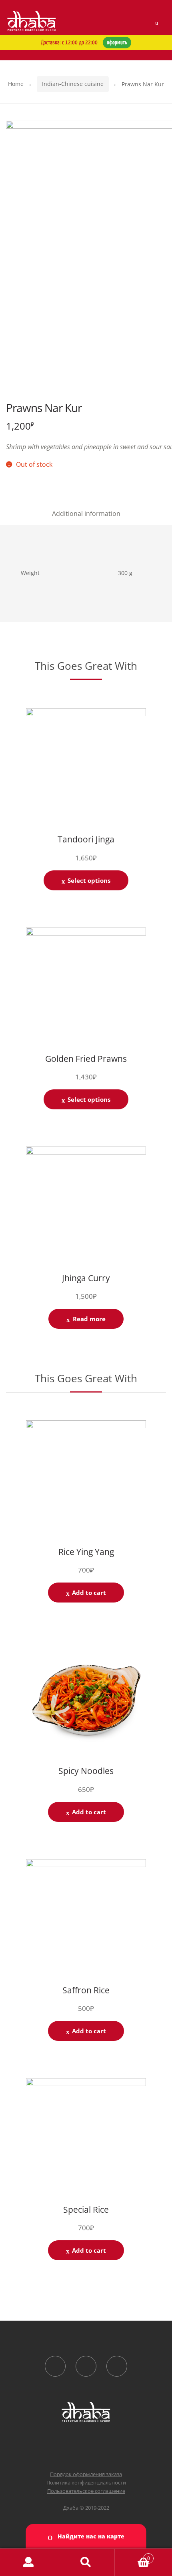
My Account (29, 2562)
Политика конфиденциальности (86, 2482)
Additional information (86, 514)
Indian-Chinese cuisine (73, 84)
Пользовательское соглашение (86, 2491)
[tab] (86, 514)
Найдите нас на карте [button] (90, 2536)
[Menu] (157, 23)
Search (86, 2562)
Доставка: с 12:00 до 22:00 (84, 43)
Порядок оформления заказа (86, 2474)
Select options (89, 880)
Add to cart (89, 1593)
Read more (89, 1319)
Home (16, 84)
